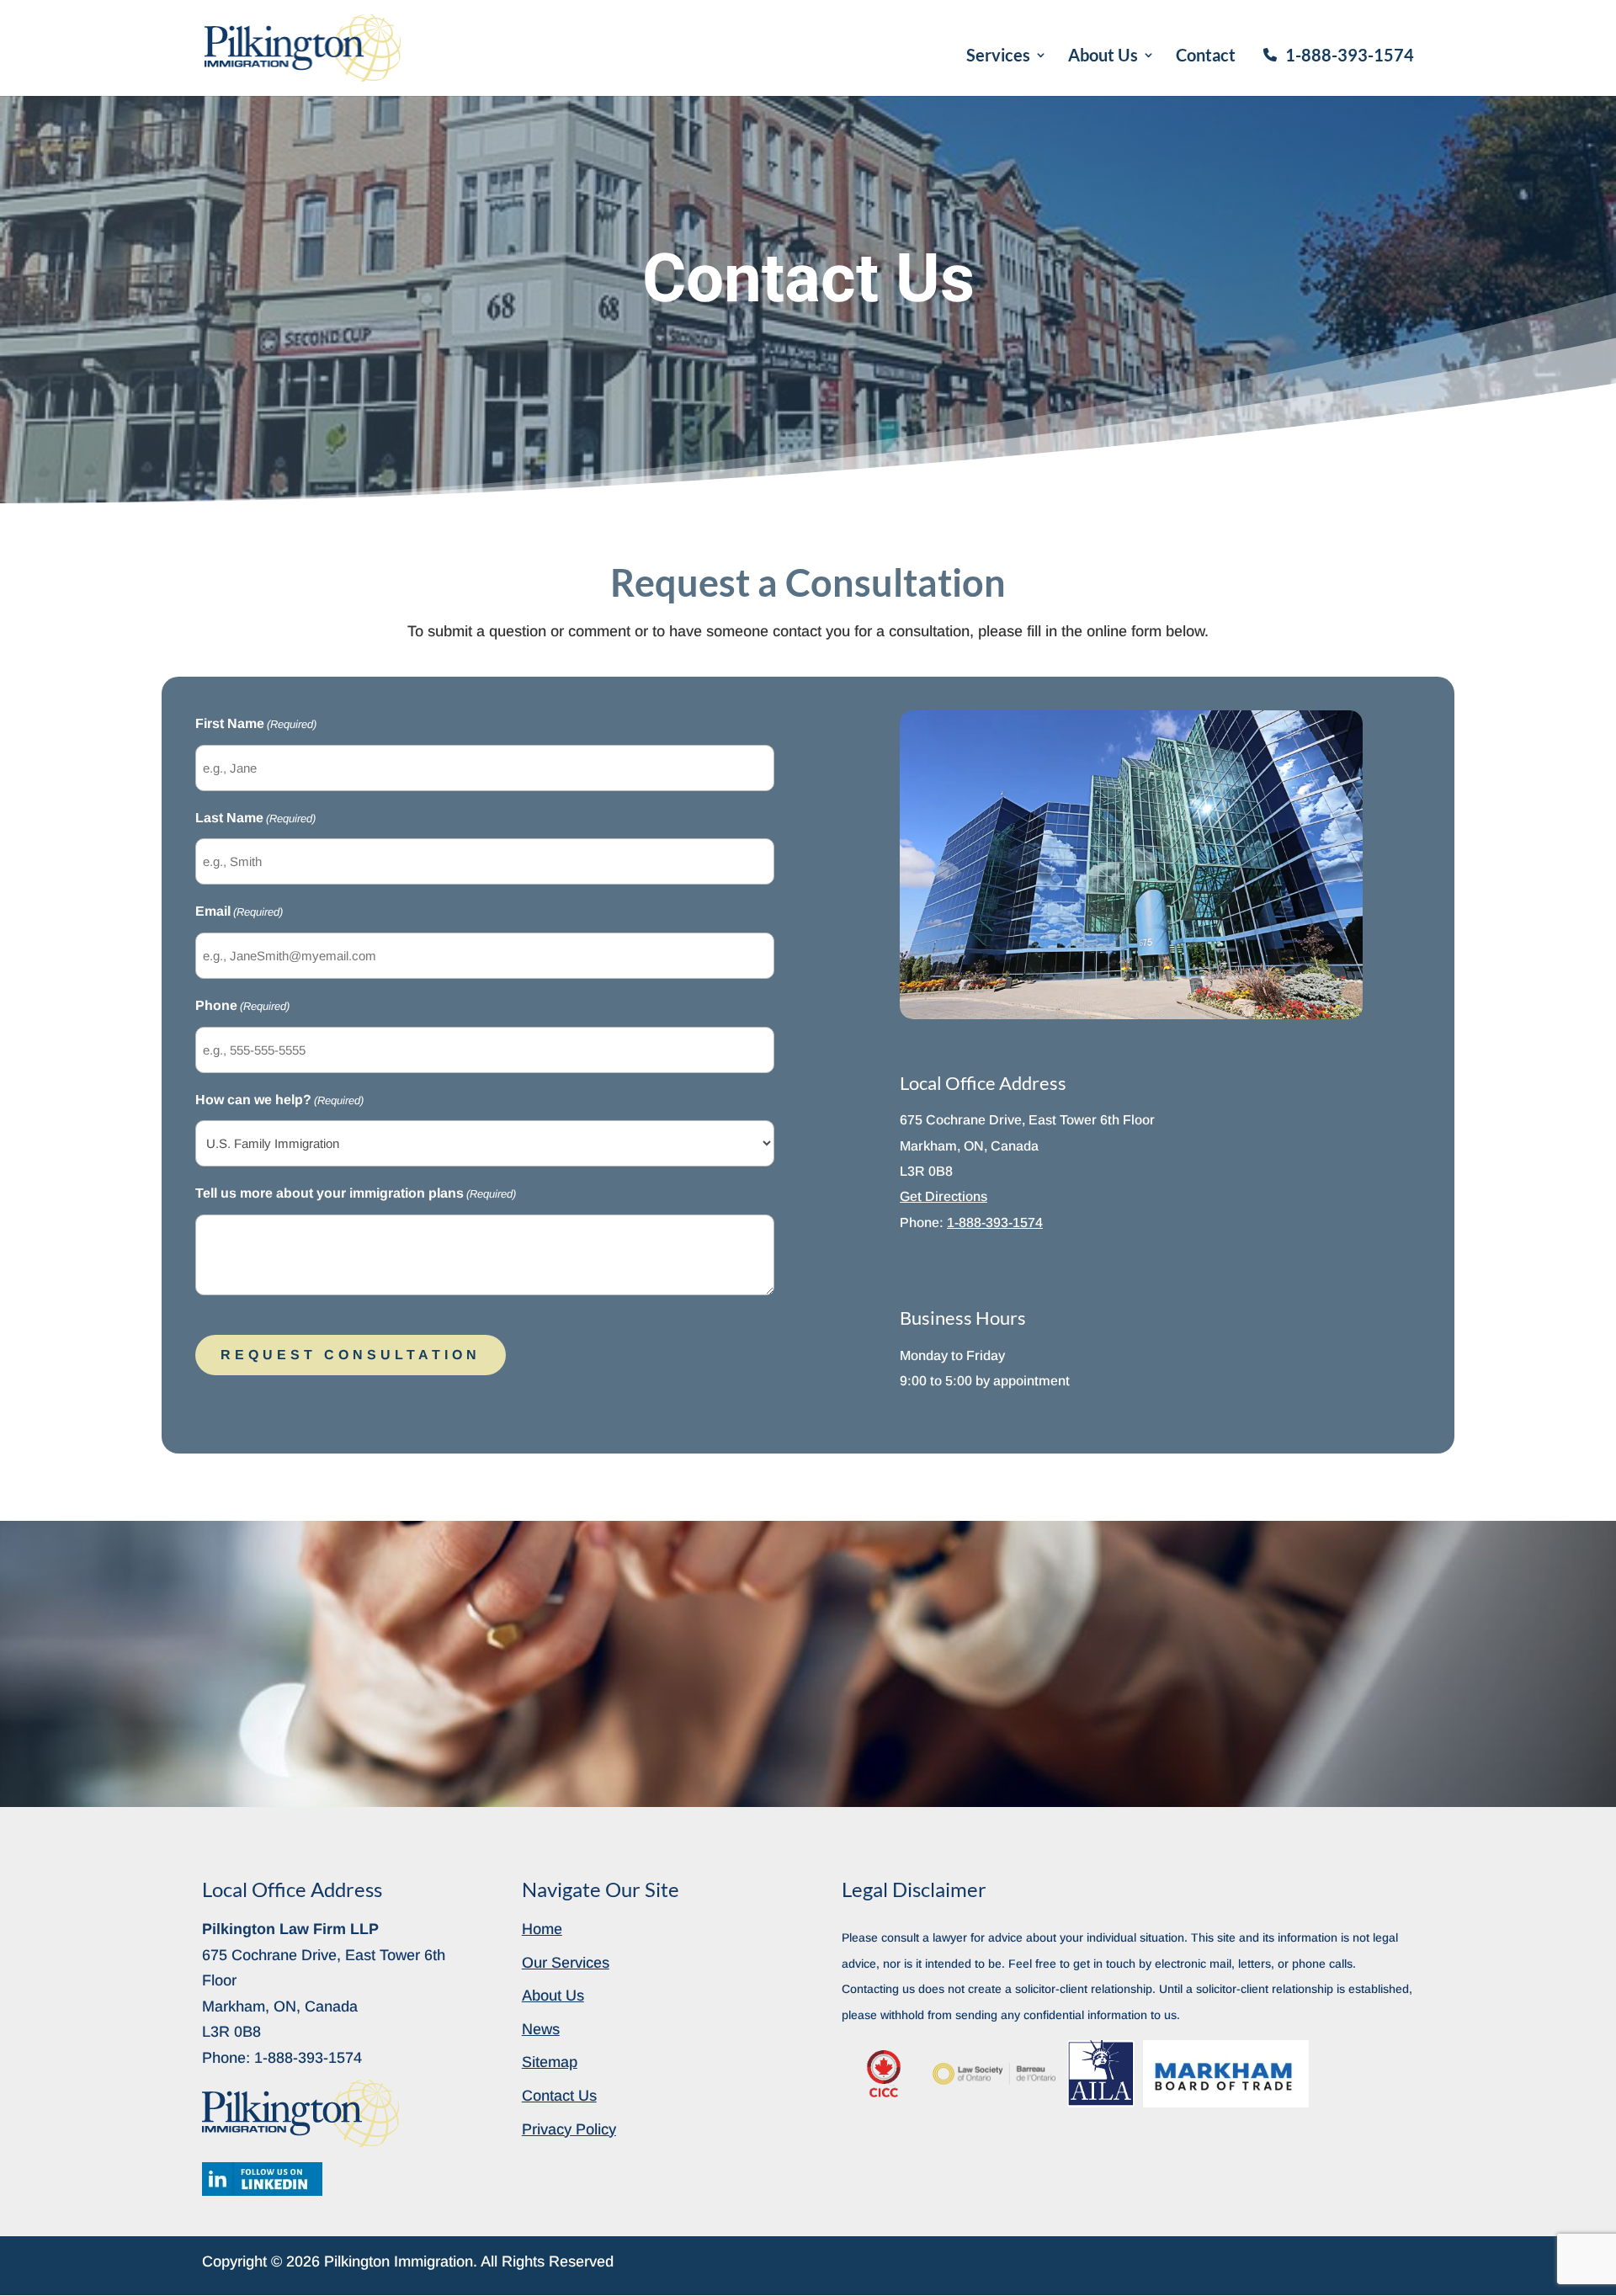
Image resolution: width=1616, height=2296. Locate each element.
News (541, 2029)
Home (542, 1929)
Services (998, 57)
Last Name (255, 818)
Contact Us (559, 2096)
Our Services (566, 1963)
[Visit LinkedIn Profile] (262, 2179)
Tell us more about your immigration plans (356, 1193)
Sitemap (550, 2062)
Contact (1206, 57)
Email (239, 911)
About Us (1103, 57)
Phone (242, 1005)
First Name (256, 723)
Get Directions (944, 1196)
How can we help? (279, 1100)
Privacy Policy (569, 2129)
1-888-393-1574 (1350, 55)
